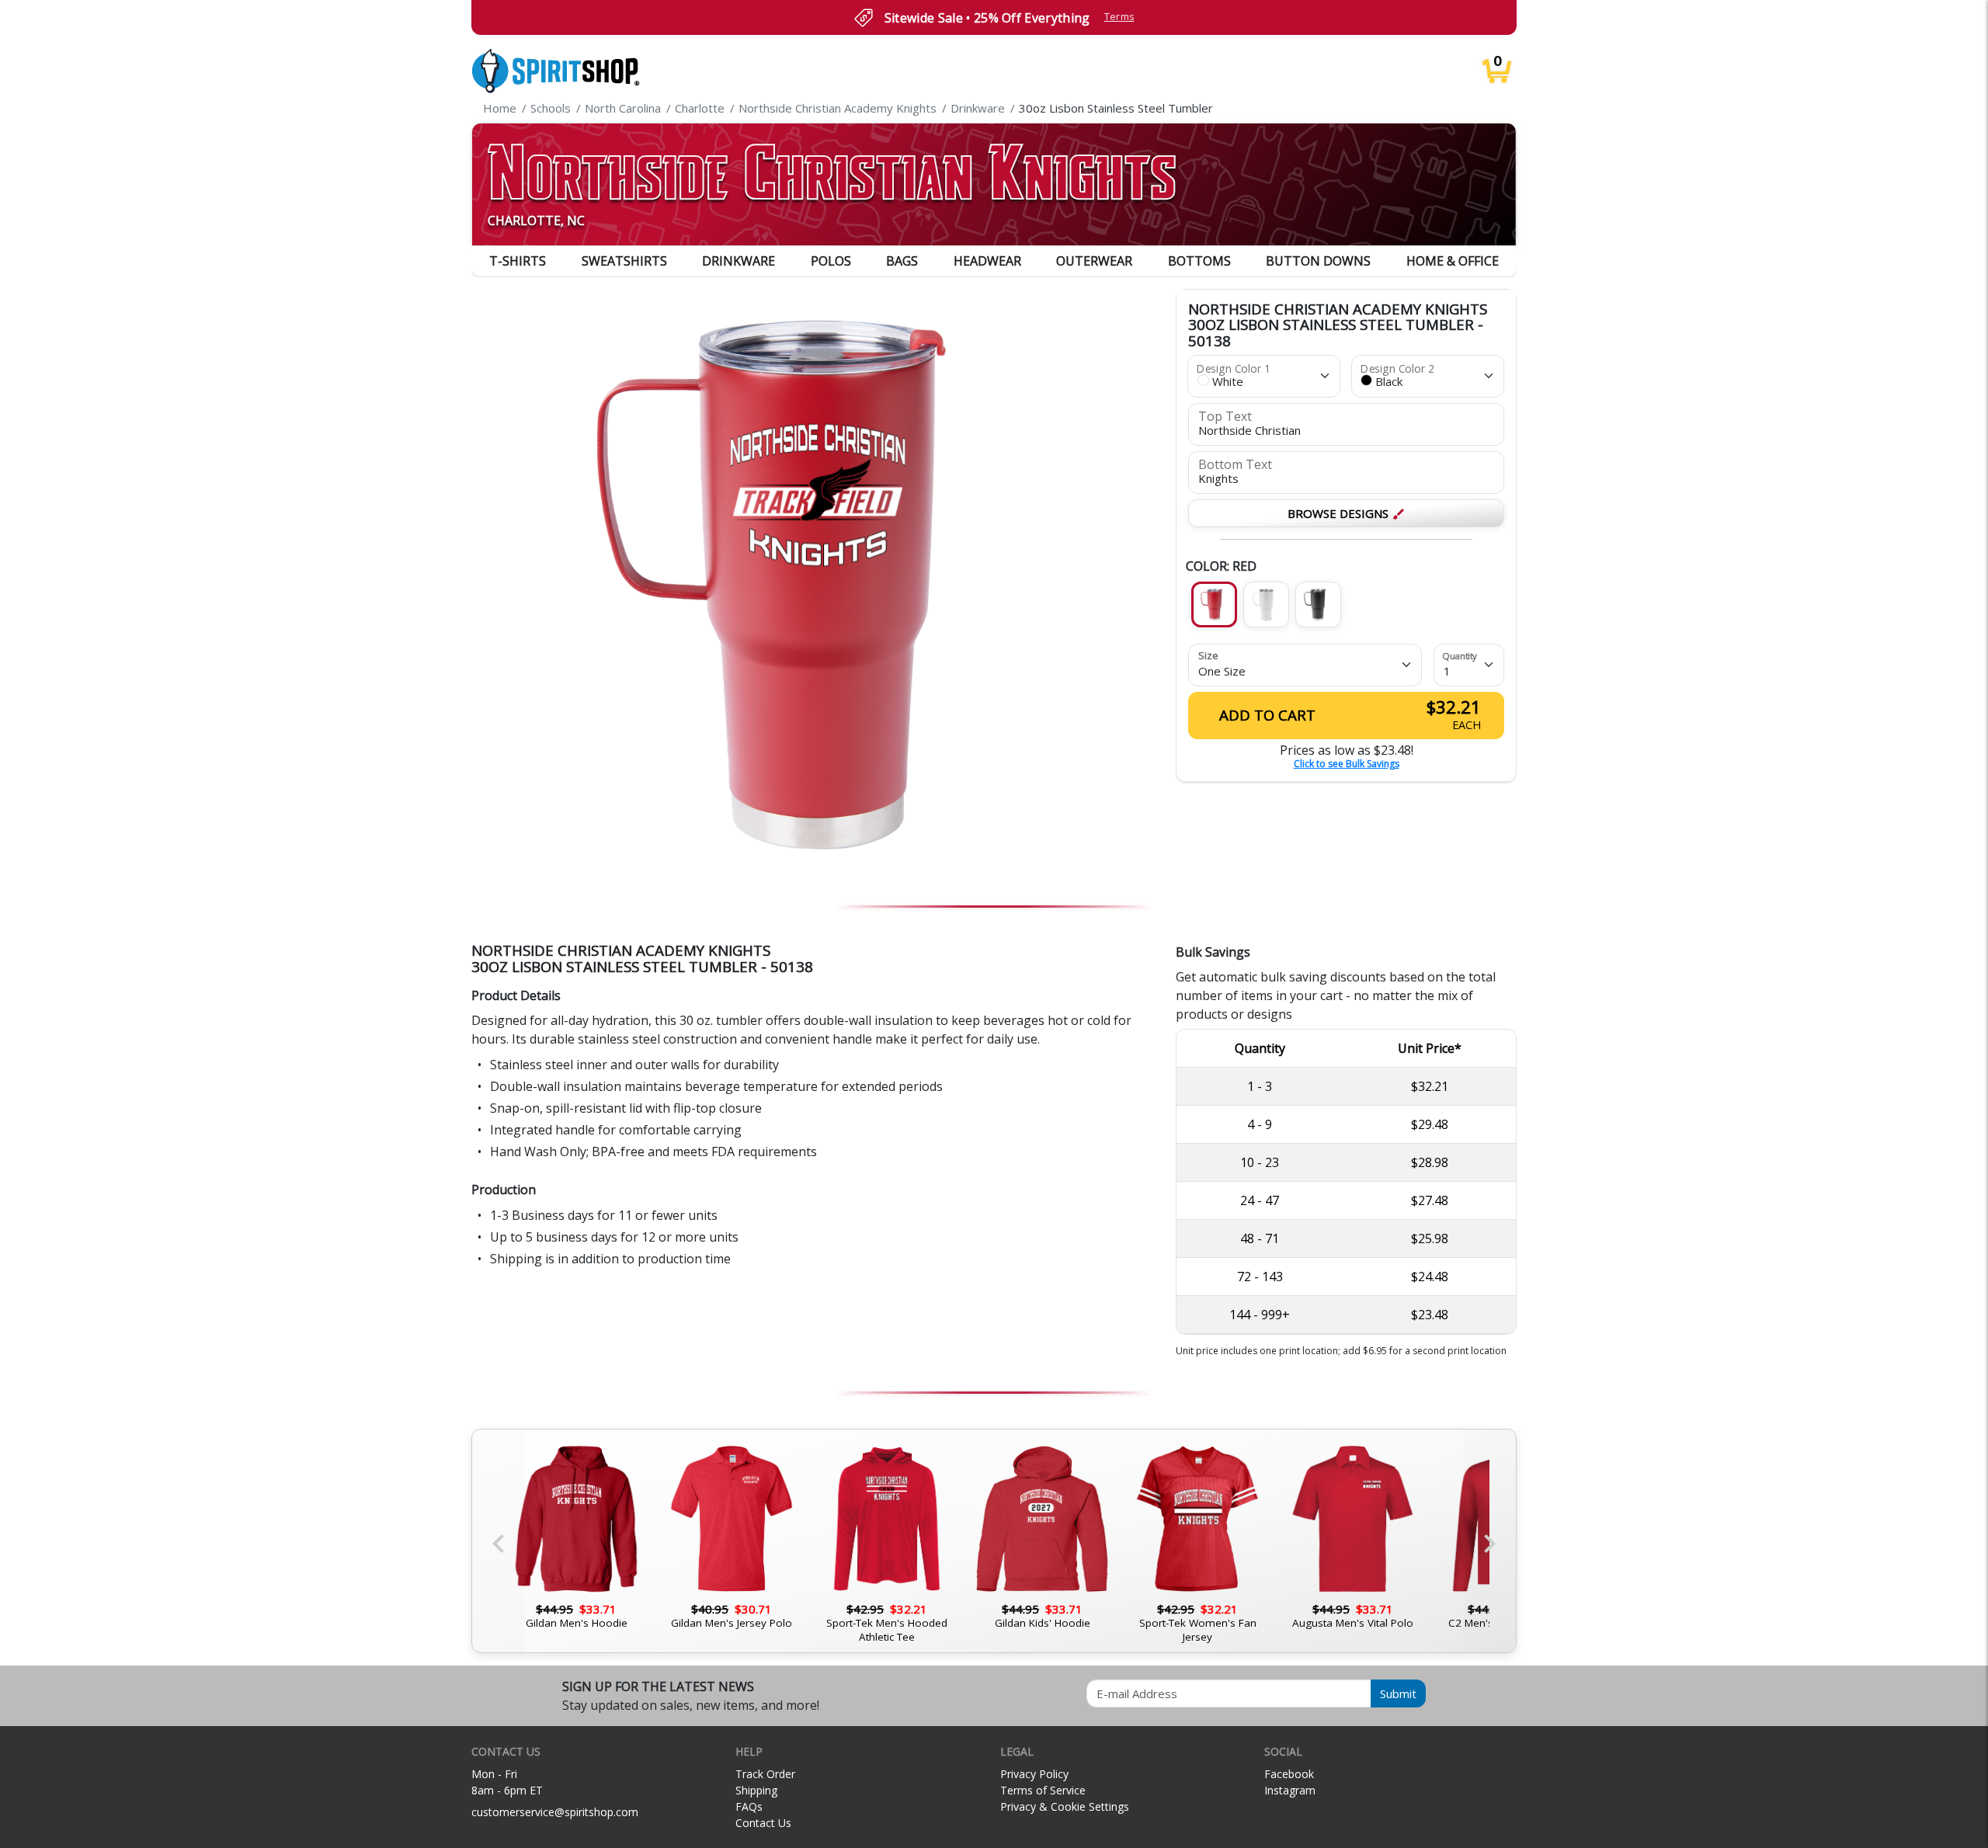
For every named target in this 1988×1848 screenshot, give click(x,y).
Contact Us (763, 1823)
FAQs (749, 1806)
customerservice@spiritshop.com (555, 1812)
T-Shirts (518, 261)
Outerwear (1094, 261)
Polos (831, 261)
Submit (1398, 1693)
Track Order (765, 1774)
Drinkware (739, 261)
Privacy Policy (1034, 1774)
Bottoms (1199, 261)
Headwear (987, 261)
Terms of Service (1043, 1790)
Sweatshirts (624, 261)
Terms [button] (1119, 17)
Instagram (1290, 1790)
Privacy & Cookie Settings (1065, 1806)
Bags (902, 261)
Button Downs (1318, 261)
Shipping (756, 1790)
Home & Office (1453, 261)
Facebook (1289, 1774)
